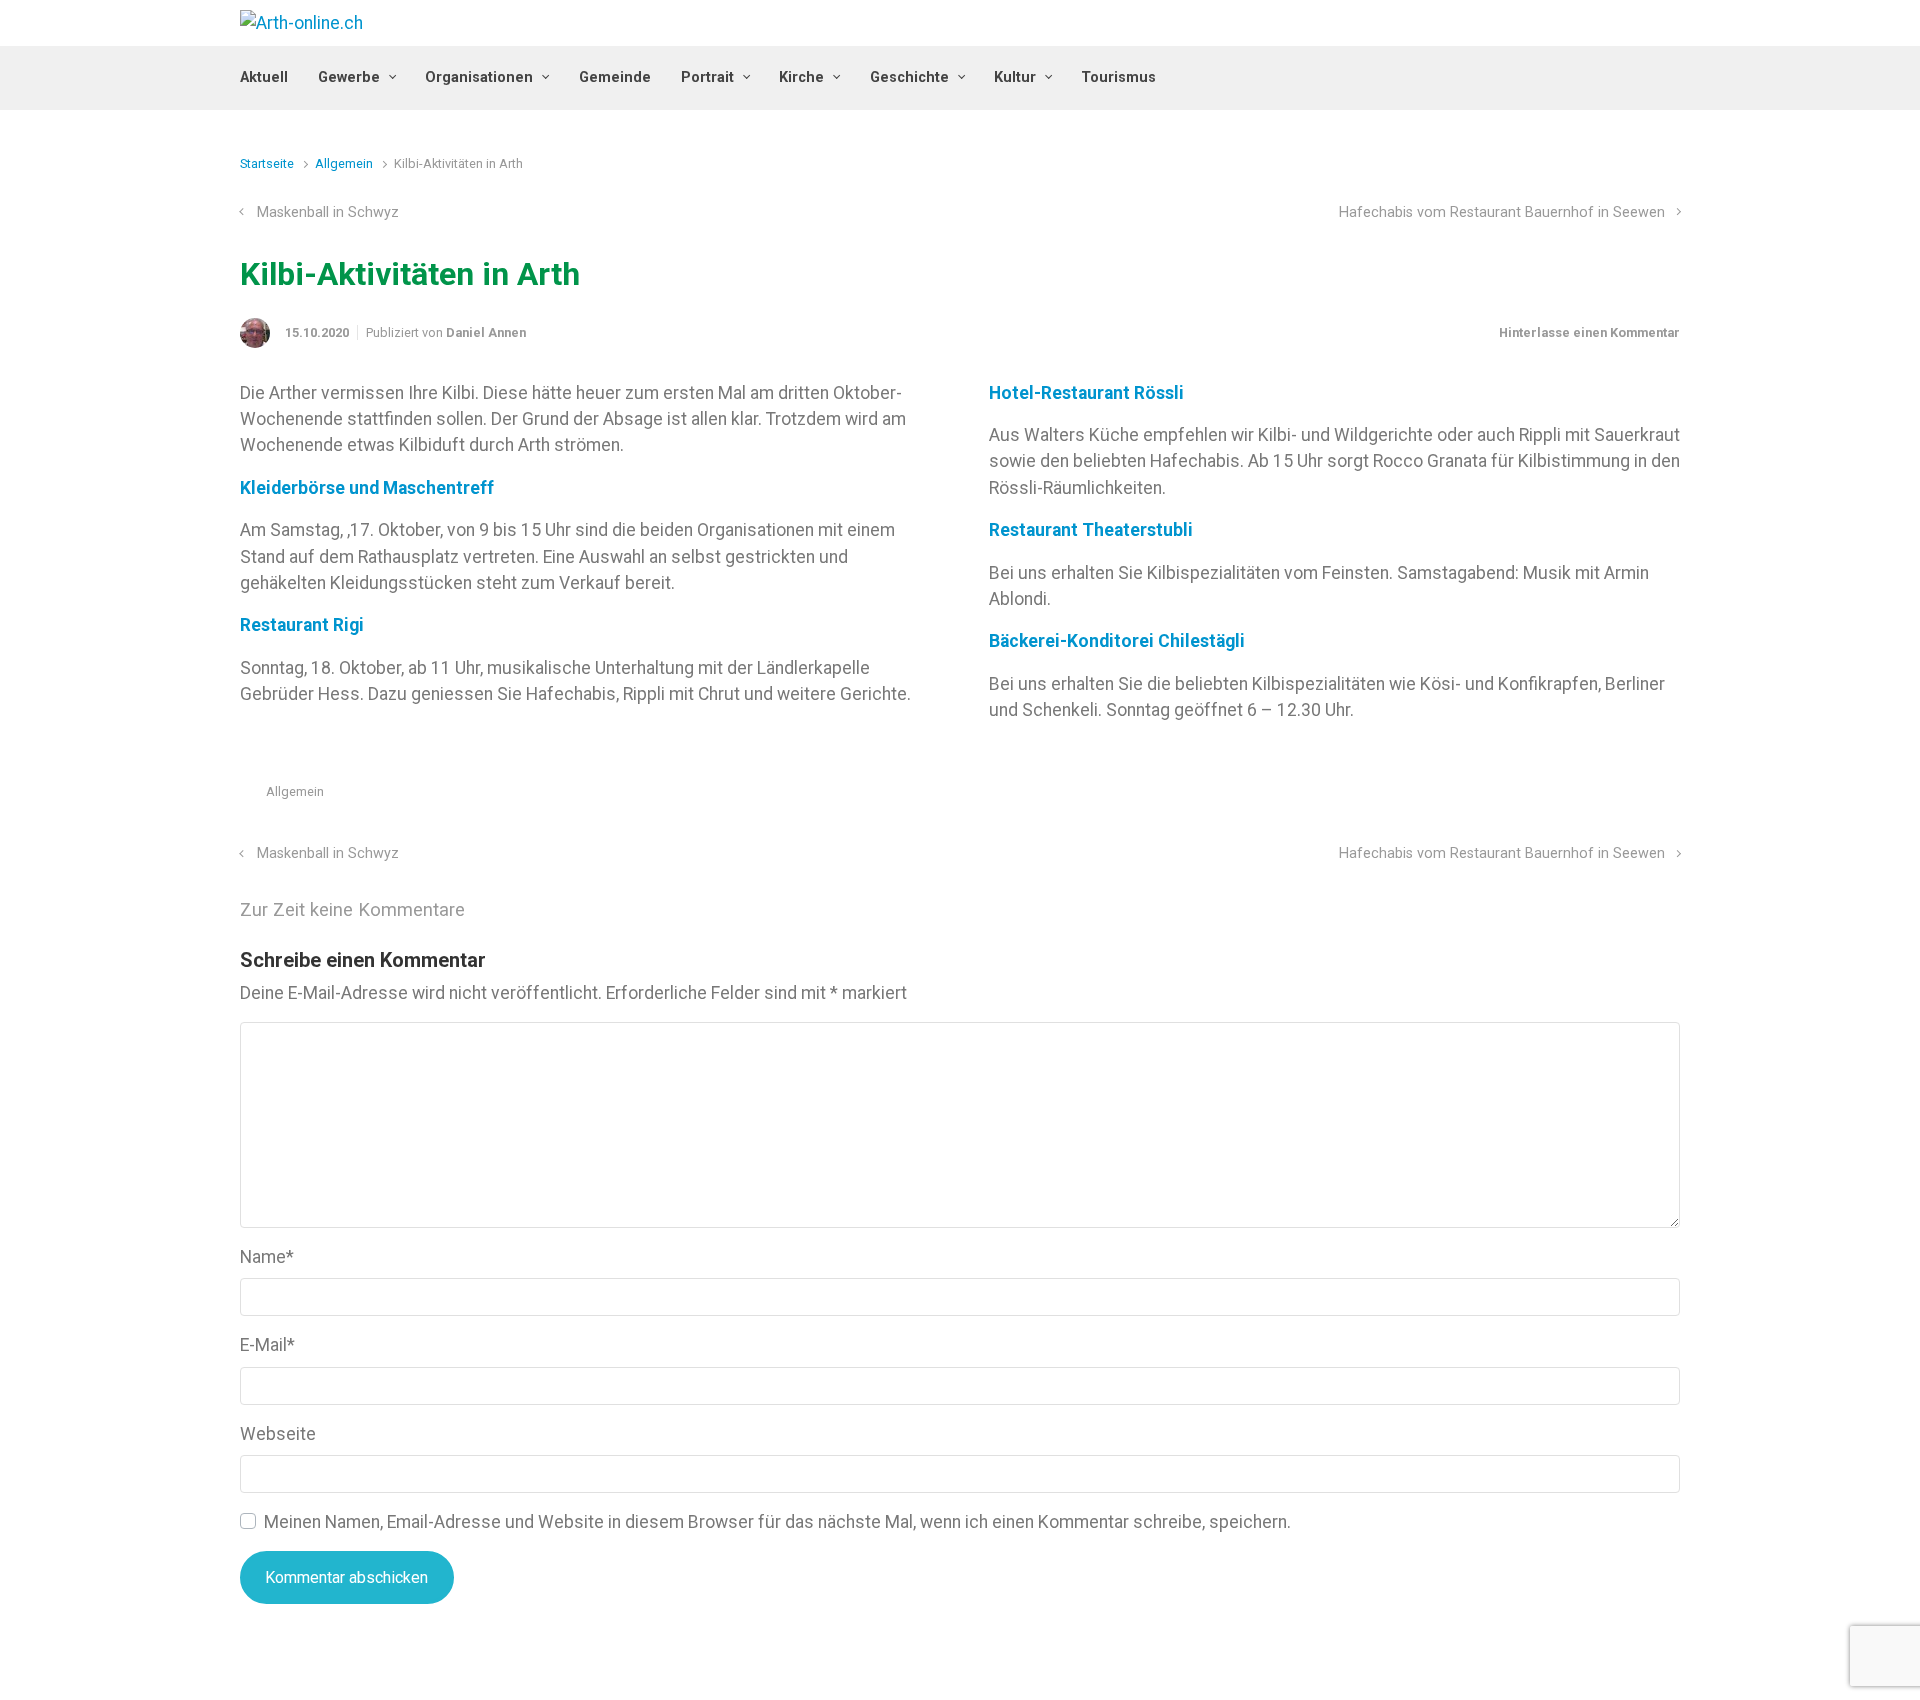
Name (267, 1257)
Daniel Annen (486, 332)
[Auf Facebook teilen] (1585, 796)
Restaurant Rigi (302, 625)
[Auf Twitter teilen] (1556, 796)
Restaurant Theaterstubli (1091, 530)
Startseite (267, 163)
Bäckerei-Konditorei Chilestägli (1117, 641)
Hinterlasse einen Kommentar (1589, 332)
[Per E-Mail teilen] (1643, 796)
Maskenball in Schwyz (328, 212)
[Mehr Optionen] (1669, 796)
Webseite (278, 1434)
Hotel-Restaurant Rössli (1086, 393)
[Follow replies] (492, 910)
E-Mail (267, 1345)
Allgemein (344, 163)
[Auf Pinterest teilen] (1614, 796)
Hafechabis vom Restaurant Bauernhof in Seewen (1502, 212)
